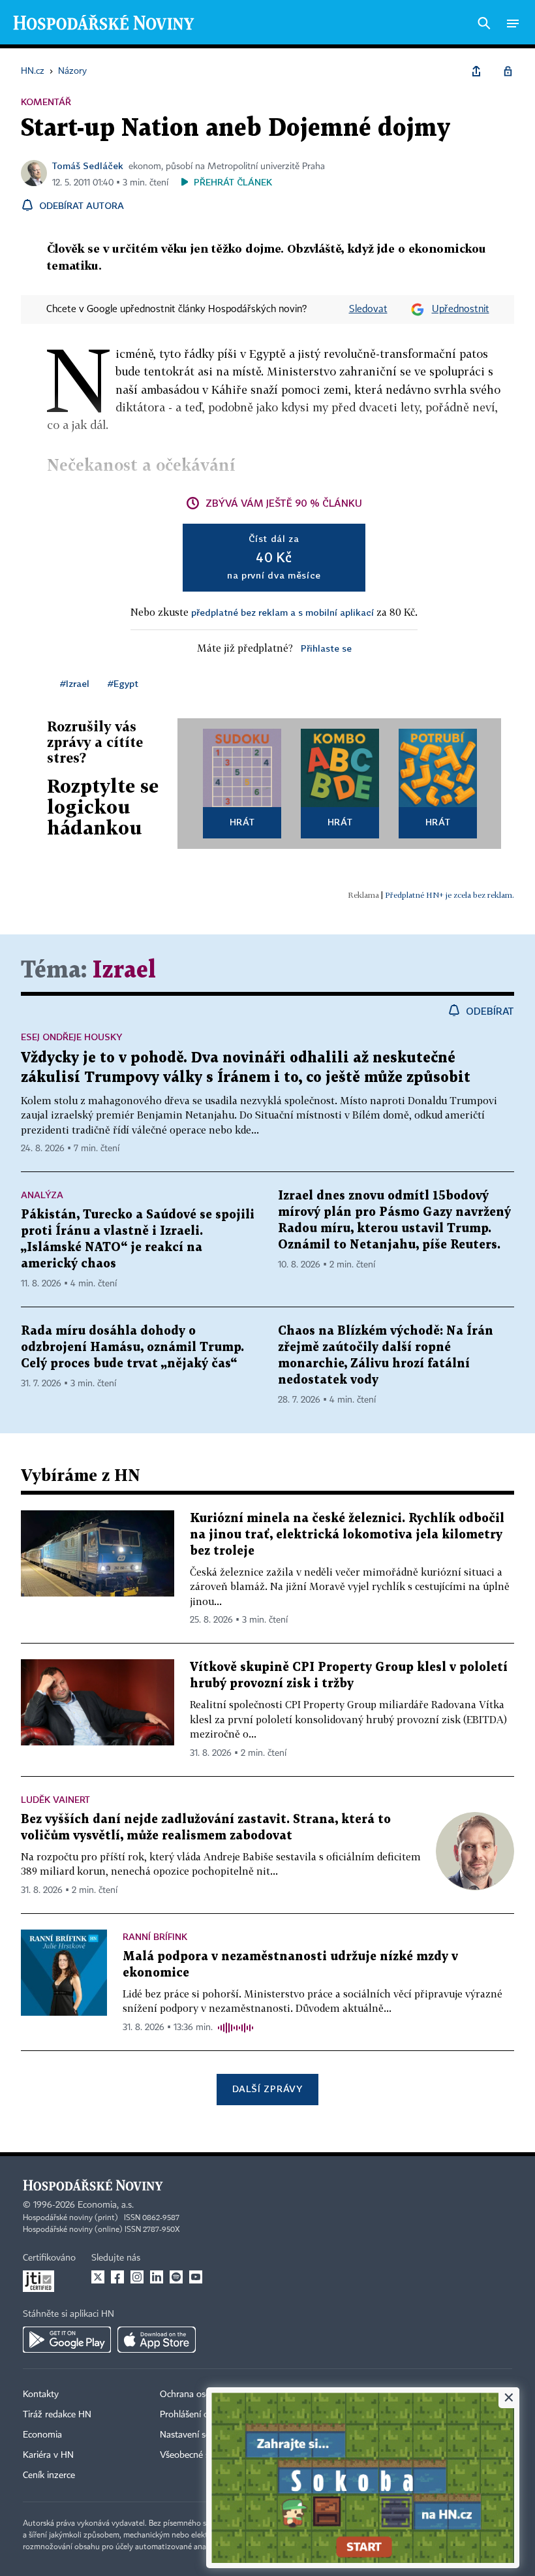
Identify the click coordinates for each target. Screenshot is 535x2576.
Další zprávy (267, 2089)
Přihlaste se (326, 648)
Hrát (242, 822)
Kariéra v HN (48, 2455)
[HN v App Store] (157, 2340)
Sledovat (368, 310)
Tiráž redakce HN (57, 2415)
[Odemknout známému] (508, 71)
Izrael (124, 971)
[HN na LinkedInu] (157, 2277)
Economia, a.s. (106, 2205)
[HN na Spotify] (176, 2277)
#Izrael (75, 683)
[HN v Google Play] (67, 2340)
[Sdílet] (476, 71)
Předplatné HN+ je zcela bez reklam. (450, 895)
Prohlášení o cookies (200, 2415)
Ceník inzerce (49, 2475)
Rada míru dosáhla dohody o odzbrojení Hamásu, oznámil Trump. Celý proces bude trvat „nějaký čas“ (132, 1347)
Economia (42, 2435)
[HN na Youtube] (196, 2277)
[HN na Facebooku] (117, 2277)
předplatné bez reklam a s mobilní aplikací (283, 612)
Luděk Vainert (55, 1799)
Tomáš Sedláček (88, 166)
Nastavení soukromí (199, 2435)
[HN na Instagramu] (137, 2277)
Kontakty (41, 2394)
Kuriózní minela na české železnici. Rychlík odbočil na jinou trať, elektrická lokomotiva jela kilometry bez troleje (347, 1535)
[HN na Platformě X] (98, 2277)
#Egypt (123, 683)
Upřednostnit (461, 310)
